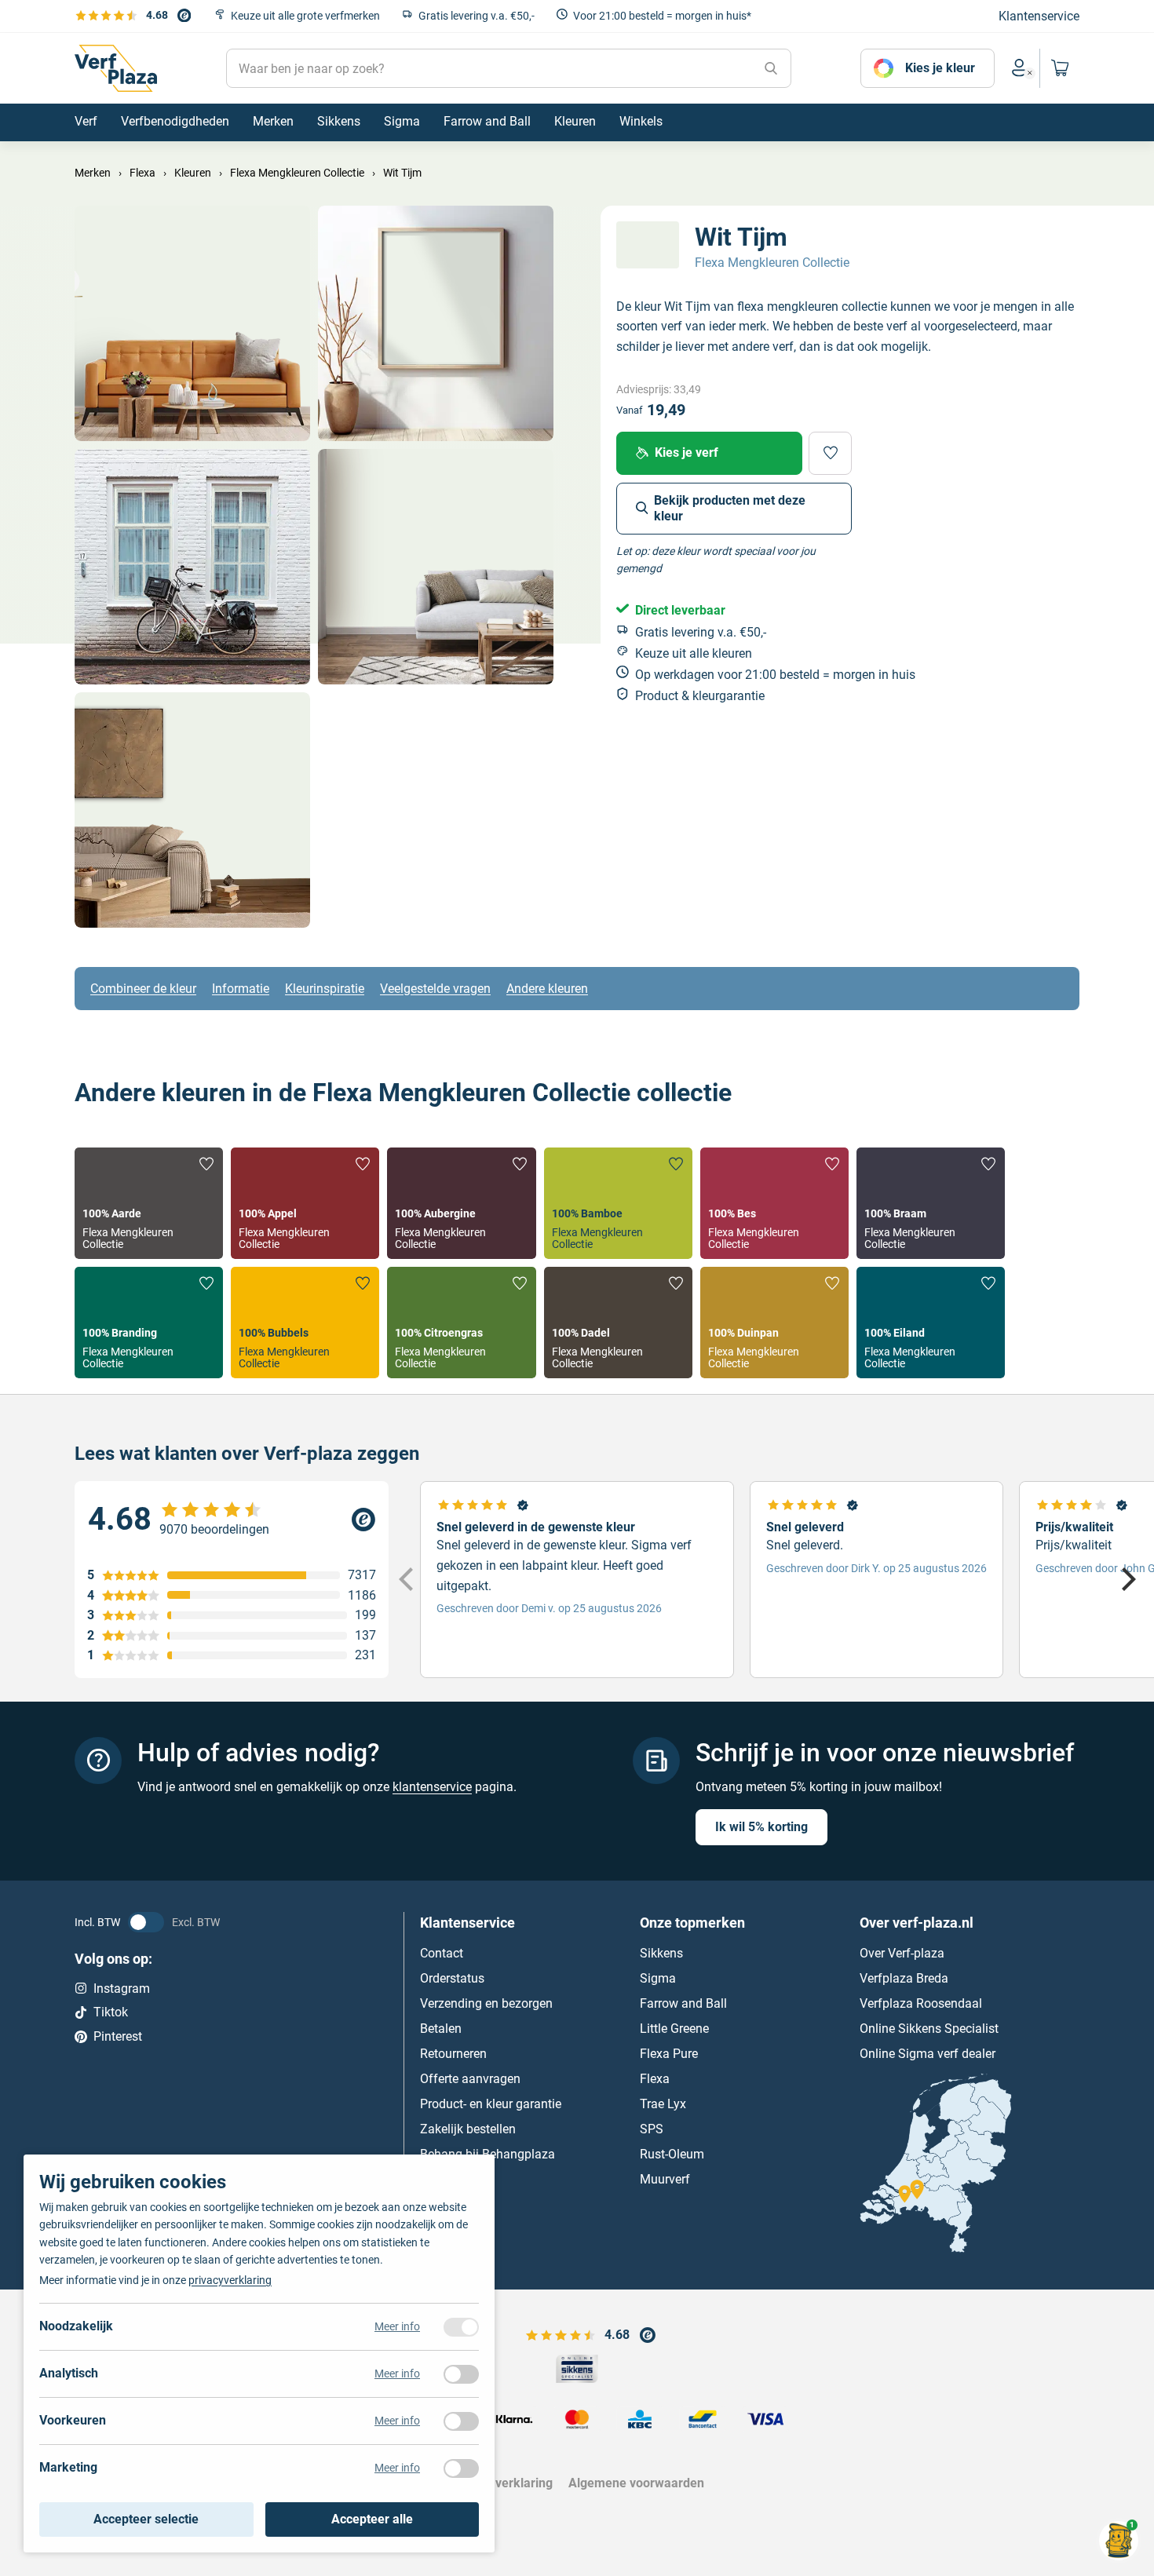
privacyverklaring (230, 2280)
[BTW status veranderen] (146, 1921)
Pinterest (118, 2036)
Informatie (241, 989)
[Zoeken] (771, 68)
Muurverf (665, 2178)
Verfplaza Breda (904, 1978)
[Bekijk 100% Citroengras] (461, 1323)
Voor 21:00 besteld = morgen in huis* (662, 16)
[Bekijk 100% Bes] (774, 1203)
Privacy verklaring (502, 2483)
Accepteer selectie (146, 2519)
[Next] (1127, 1579)
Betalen (441, 2028)
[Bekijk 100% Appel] (305, 1203)
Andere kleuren (547, 989)
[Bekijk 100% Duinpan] (774, 1323)
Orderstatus (452, 1978)
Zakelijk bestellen (468, 2128)
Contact (442, 1952)
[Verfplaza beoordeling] (232, 1520)
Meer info (397, 2326)
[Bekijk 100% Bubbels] (305, 1323)
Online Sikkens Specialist (929, 2028)
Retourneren (453, 2053)
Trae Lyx (663, 2103)
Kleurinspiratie (325, 989)
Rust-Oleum (672, 2153)
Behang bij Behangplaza (488, 2153)
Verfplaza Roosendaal (921, 2003)
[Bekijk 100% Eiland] (931, 1323)
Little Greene (674, 2028)
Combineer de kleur (143, 989)
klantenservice (432, 1787)
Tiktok (111, 2012)
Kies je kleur (940, 68)
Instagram (122, 1988)
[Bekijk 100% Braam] (931, 1203)
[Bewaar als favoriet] (830, 452)
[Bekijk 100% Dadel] (618, 1323)
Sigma (658, 1978)
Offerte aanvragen (470, 2078)
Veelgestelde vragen (435, 989)
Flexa (655, 2078)
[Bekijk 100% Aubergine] (461, 1203)
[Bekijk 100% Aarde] (149, 1203)
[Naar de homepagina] (116, 68)
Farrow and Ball (683, 2003)
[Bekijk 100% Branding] (149, 1323)
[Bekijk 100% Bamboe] (618, 1203)
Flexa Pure (669, 2053)
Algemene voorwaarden (636, 2483)
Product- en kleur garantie (491, 2103)
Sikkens (661, 1952)
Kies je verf (687, 452)
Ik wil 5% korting (761, 1826)
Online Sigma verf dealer (928, 2053)
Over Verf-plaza (902, 1952)
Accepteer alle (372, 2519)
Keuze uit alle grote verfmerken (305, 16)
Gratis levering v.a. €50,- (477, 16)
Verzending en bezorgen (486, 2003)
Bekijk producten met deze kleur (730, 507)
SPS (652, 2128)
